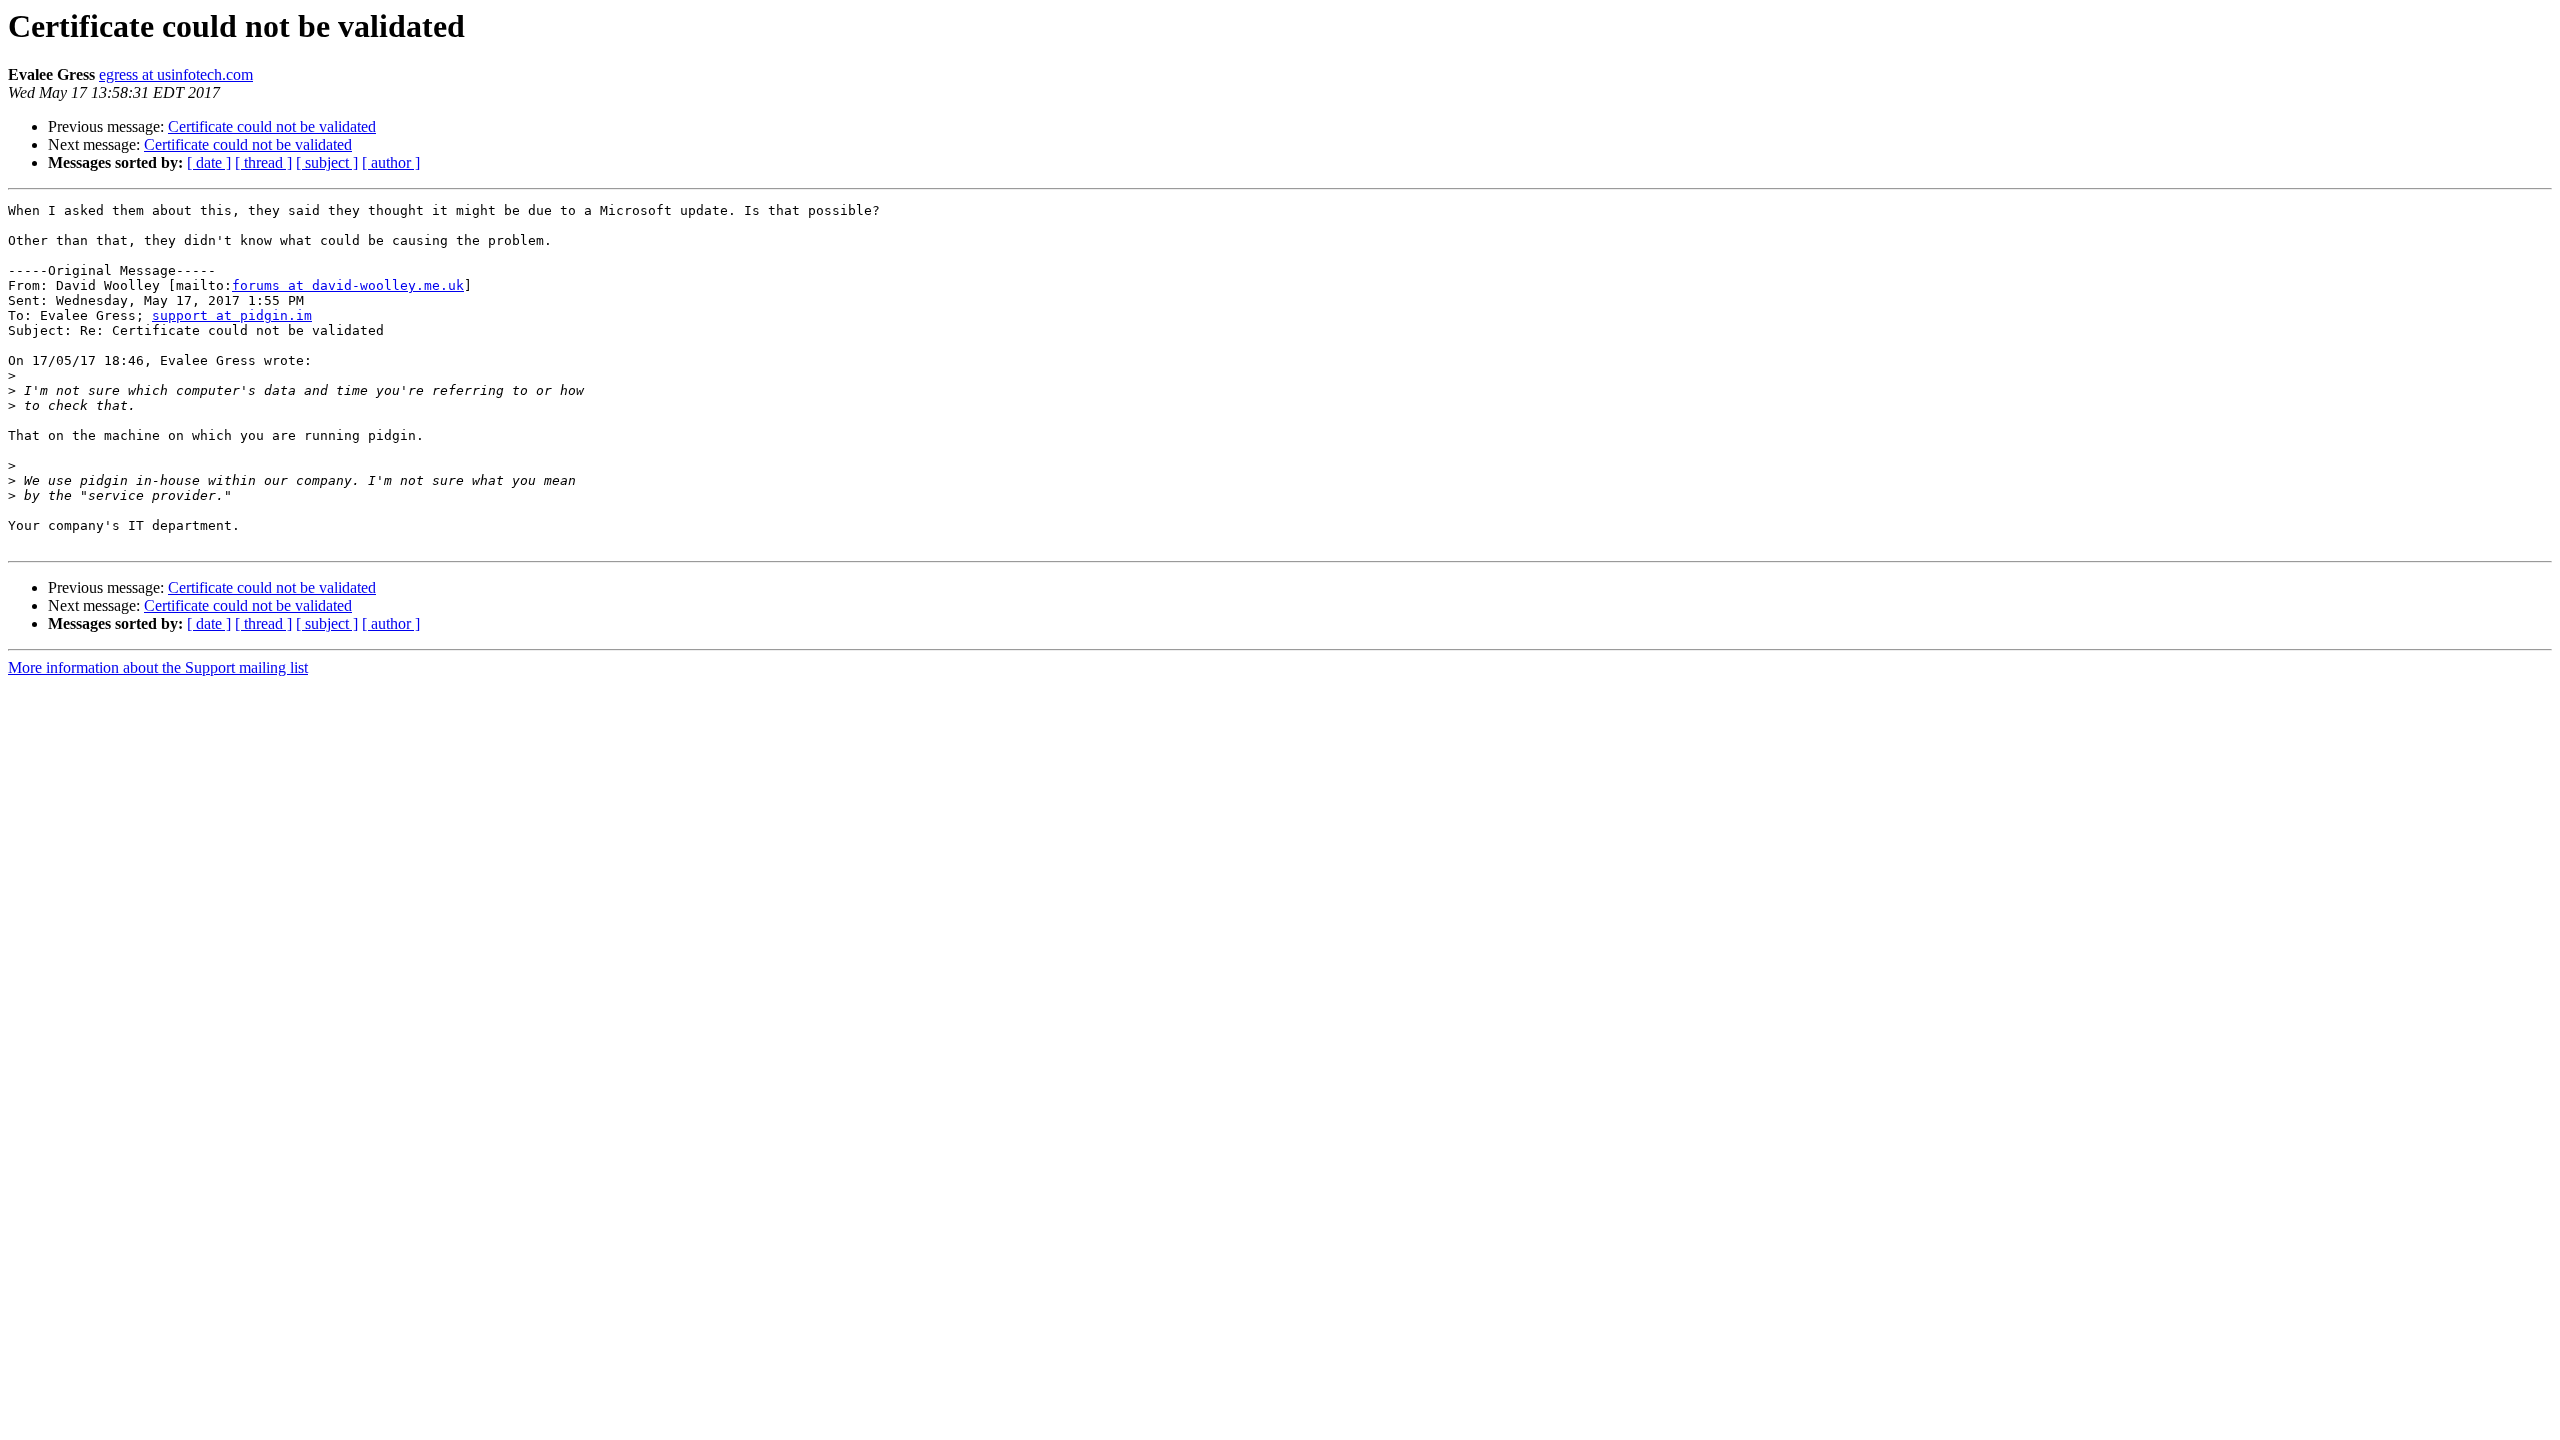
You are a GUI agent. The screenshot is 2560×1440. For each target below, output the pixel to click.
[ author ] (391, 162)
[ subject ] (327, 162)
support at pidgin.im (232, 315)
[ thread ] (263, 162)
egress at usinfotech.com (176, 74)
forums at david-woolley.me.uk (348, 285)
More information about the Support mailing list (158, 667)
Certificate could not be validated (272, 126)
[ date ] (209, 162)
